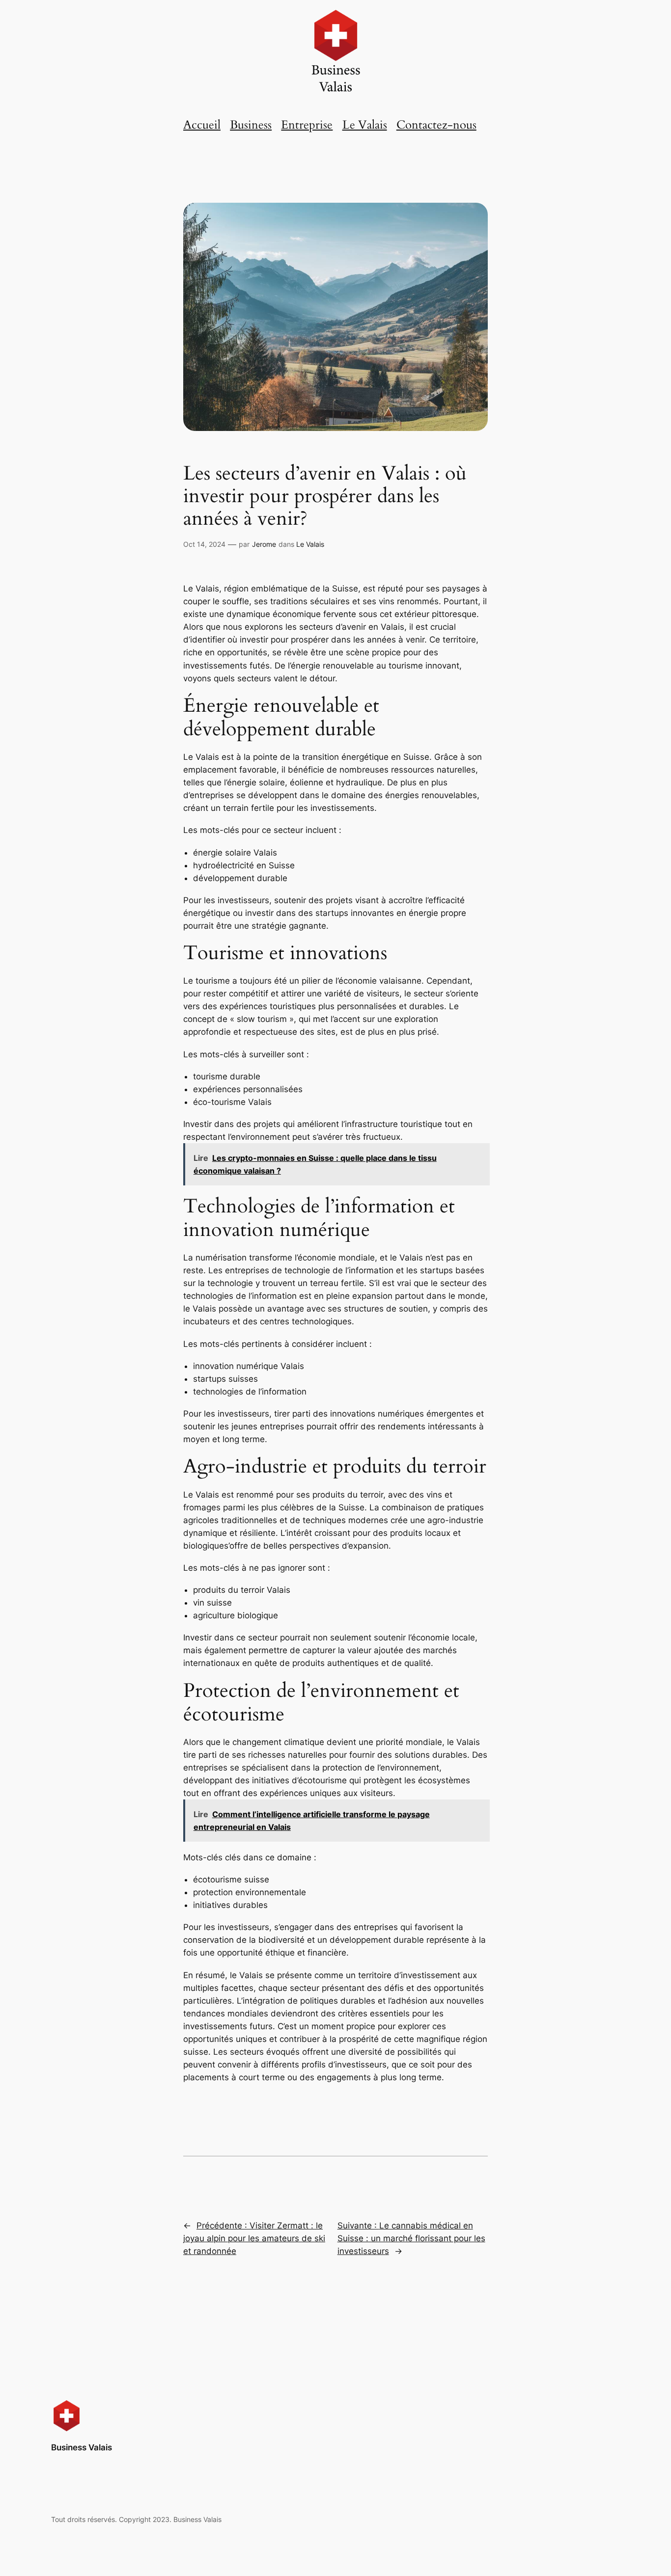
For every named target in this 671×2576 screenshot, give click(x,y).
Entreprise (307, 125)
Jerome (264, 544)
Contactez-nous (436, 125)
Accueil (202, 125)
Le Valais (365, 125)
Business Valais (82, 2447)
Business (251, 125)
